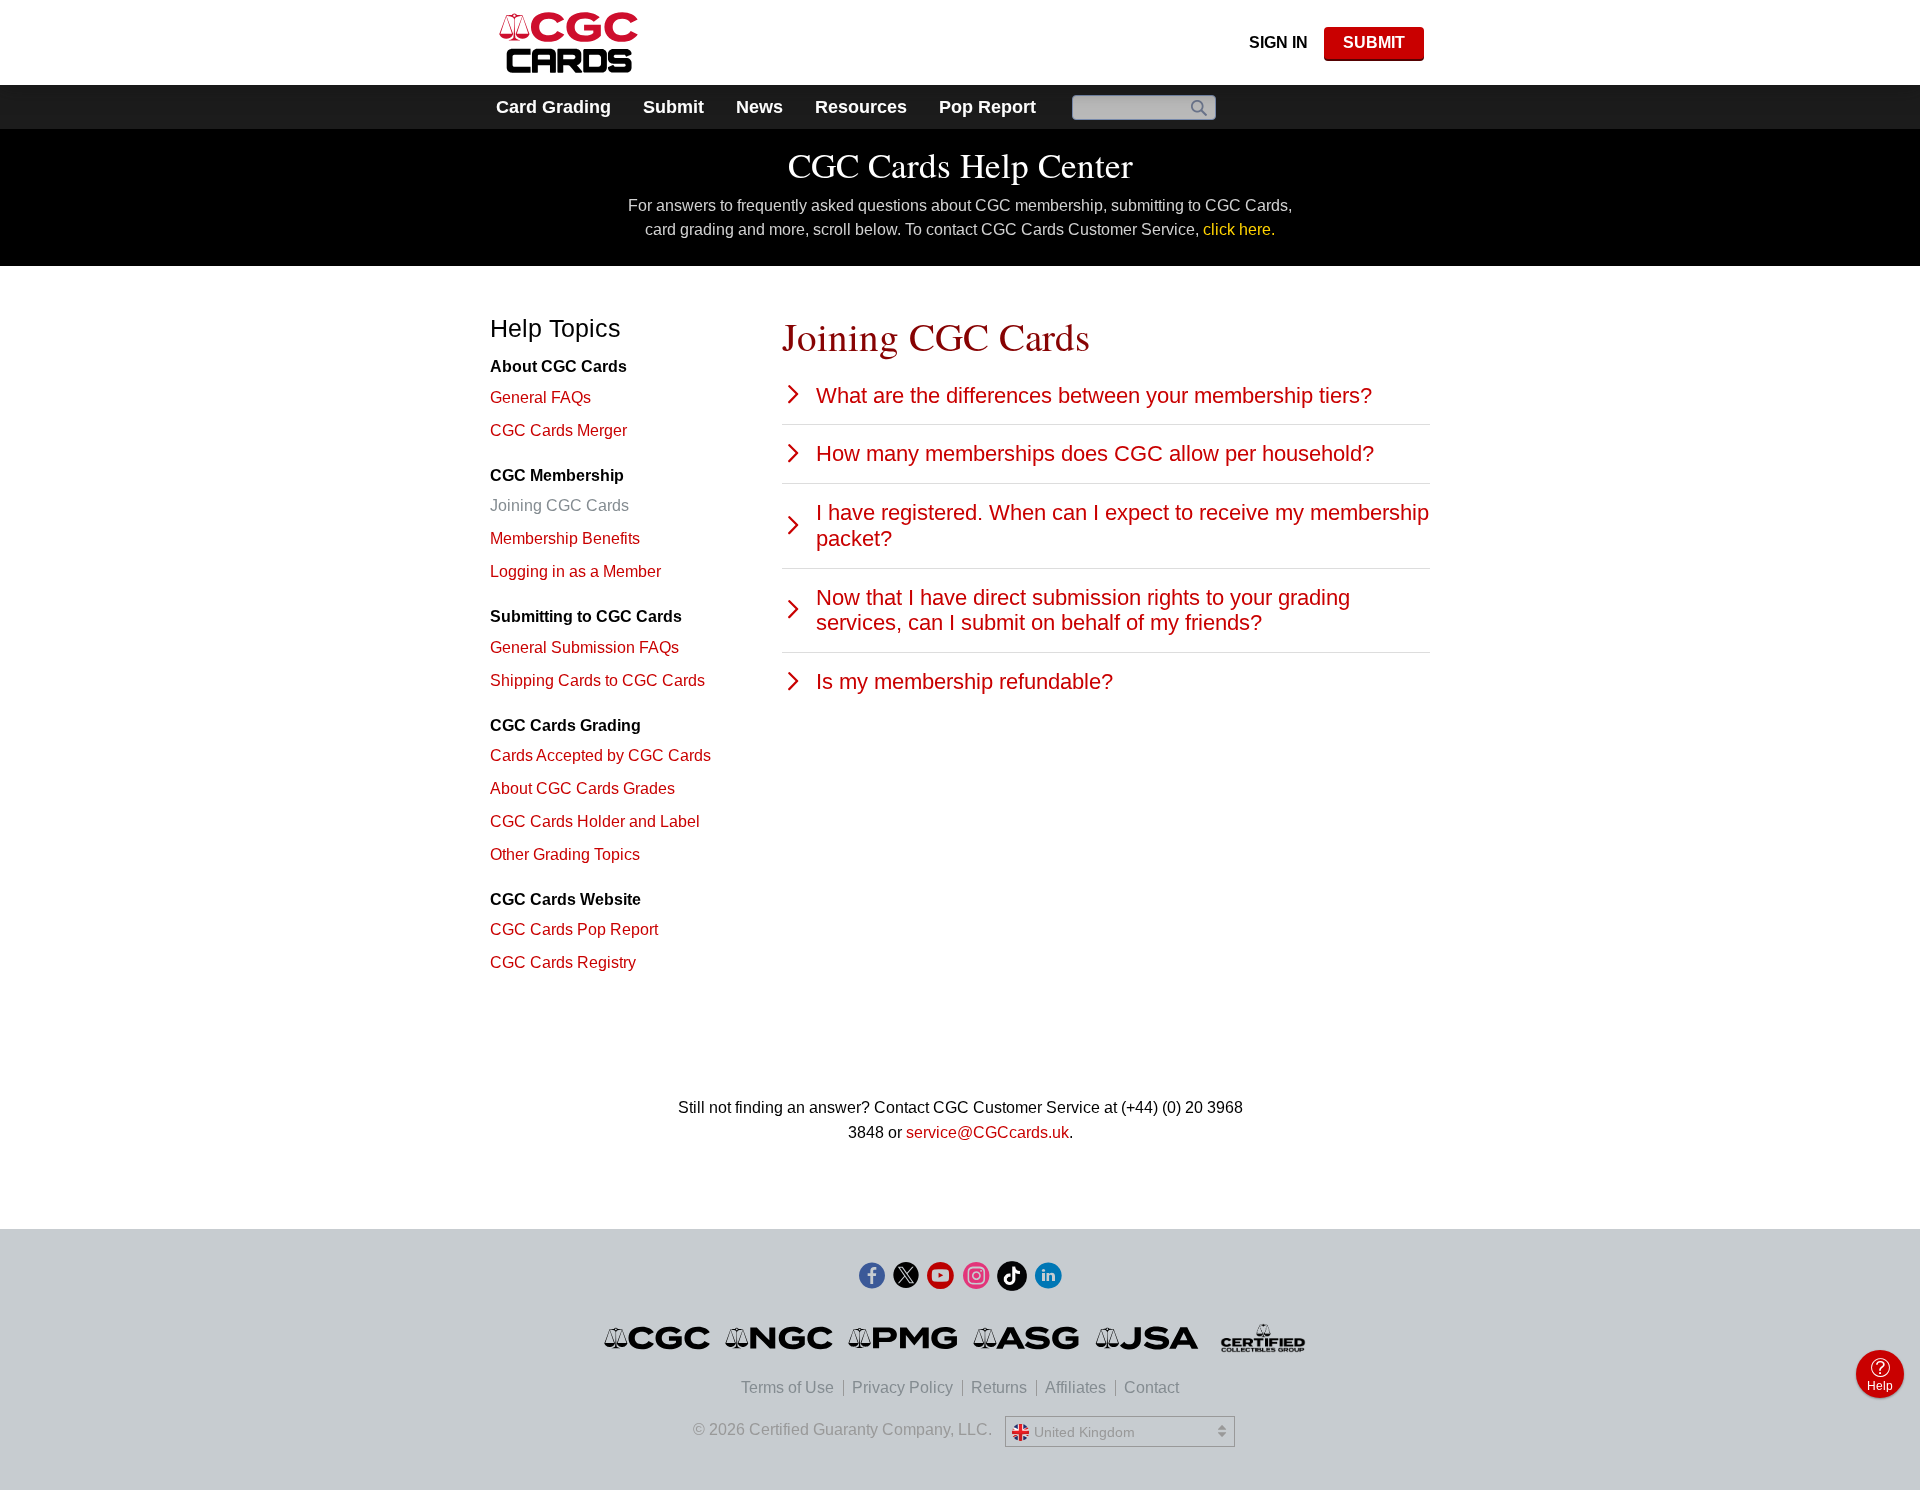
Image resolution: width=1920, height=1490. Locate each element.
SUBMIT (1374, 42)
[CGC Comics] (658, 1338)
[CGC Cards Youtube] (940, 1279)
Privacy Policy (902, 1387)
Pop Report (987, 107)
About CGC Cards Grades (582, 788)
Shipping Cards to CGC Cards (597, 680)
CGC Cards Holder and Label (595, 821)
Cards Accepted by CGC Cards (600, 755)
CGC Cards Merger (558, 430)
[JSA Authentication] (1147, 1338)
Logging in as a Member (575, 571)
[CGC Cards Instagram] (976, 1279)
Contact (1151, 1387)
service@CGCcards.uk (987, 1132)
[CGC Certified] (568, 42)
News (759, 107)
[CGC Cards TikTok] (1012, 1279)
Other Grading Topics (565, 854)
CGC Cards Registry (563, 962)
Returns (999, 1387)
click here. (1239, 229)
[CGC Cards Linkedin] (1048, 1279)
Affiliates (1075, 1387)
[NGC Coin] (780, 1338)
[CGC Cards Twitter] (906, 1279)
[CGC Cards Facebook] (872, 1279)
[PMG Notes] (904, 1338)
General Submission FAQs (584, 647)
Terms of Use (787, 1387)
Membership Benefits (565, 538)
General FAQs (540, 397)
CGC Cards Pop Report (574, 929)
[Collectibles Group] (1263, 1338)
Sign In (1278, 42)
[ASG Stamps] (1027, 1338)
